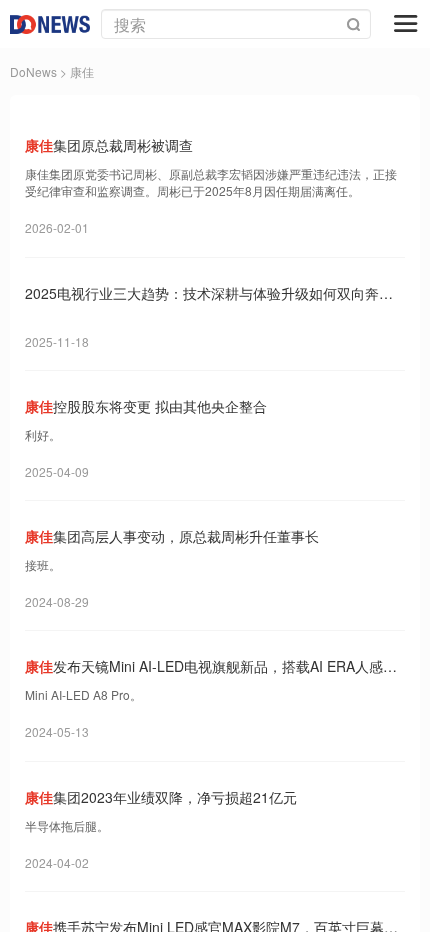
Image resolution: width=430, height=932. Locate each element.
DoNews (33, 71)
